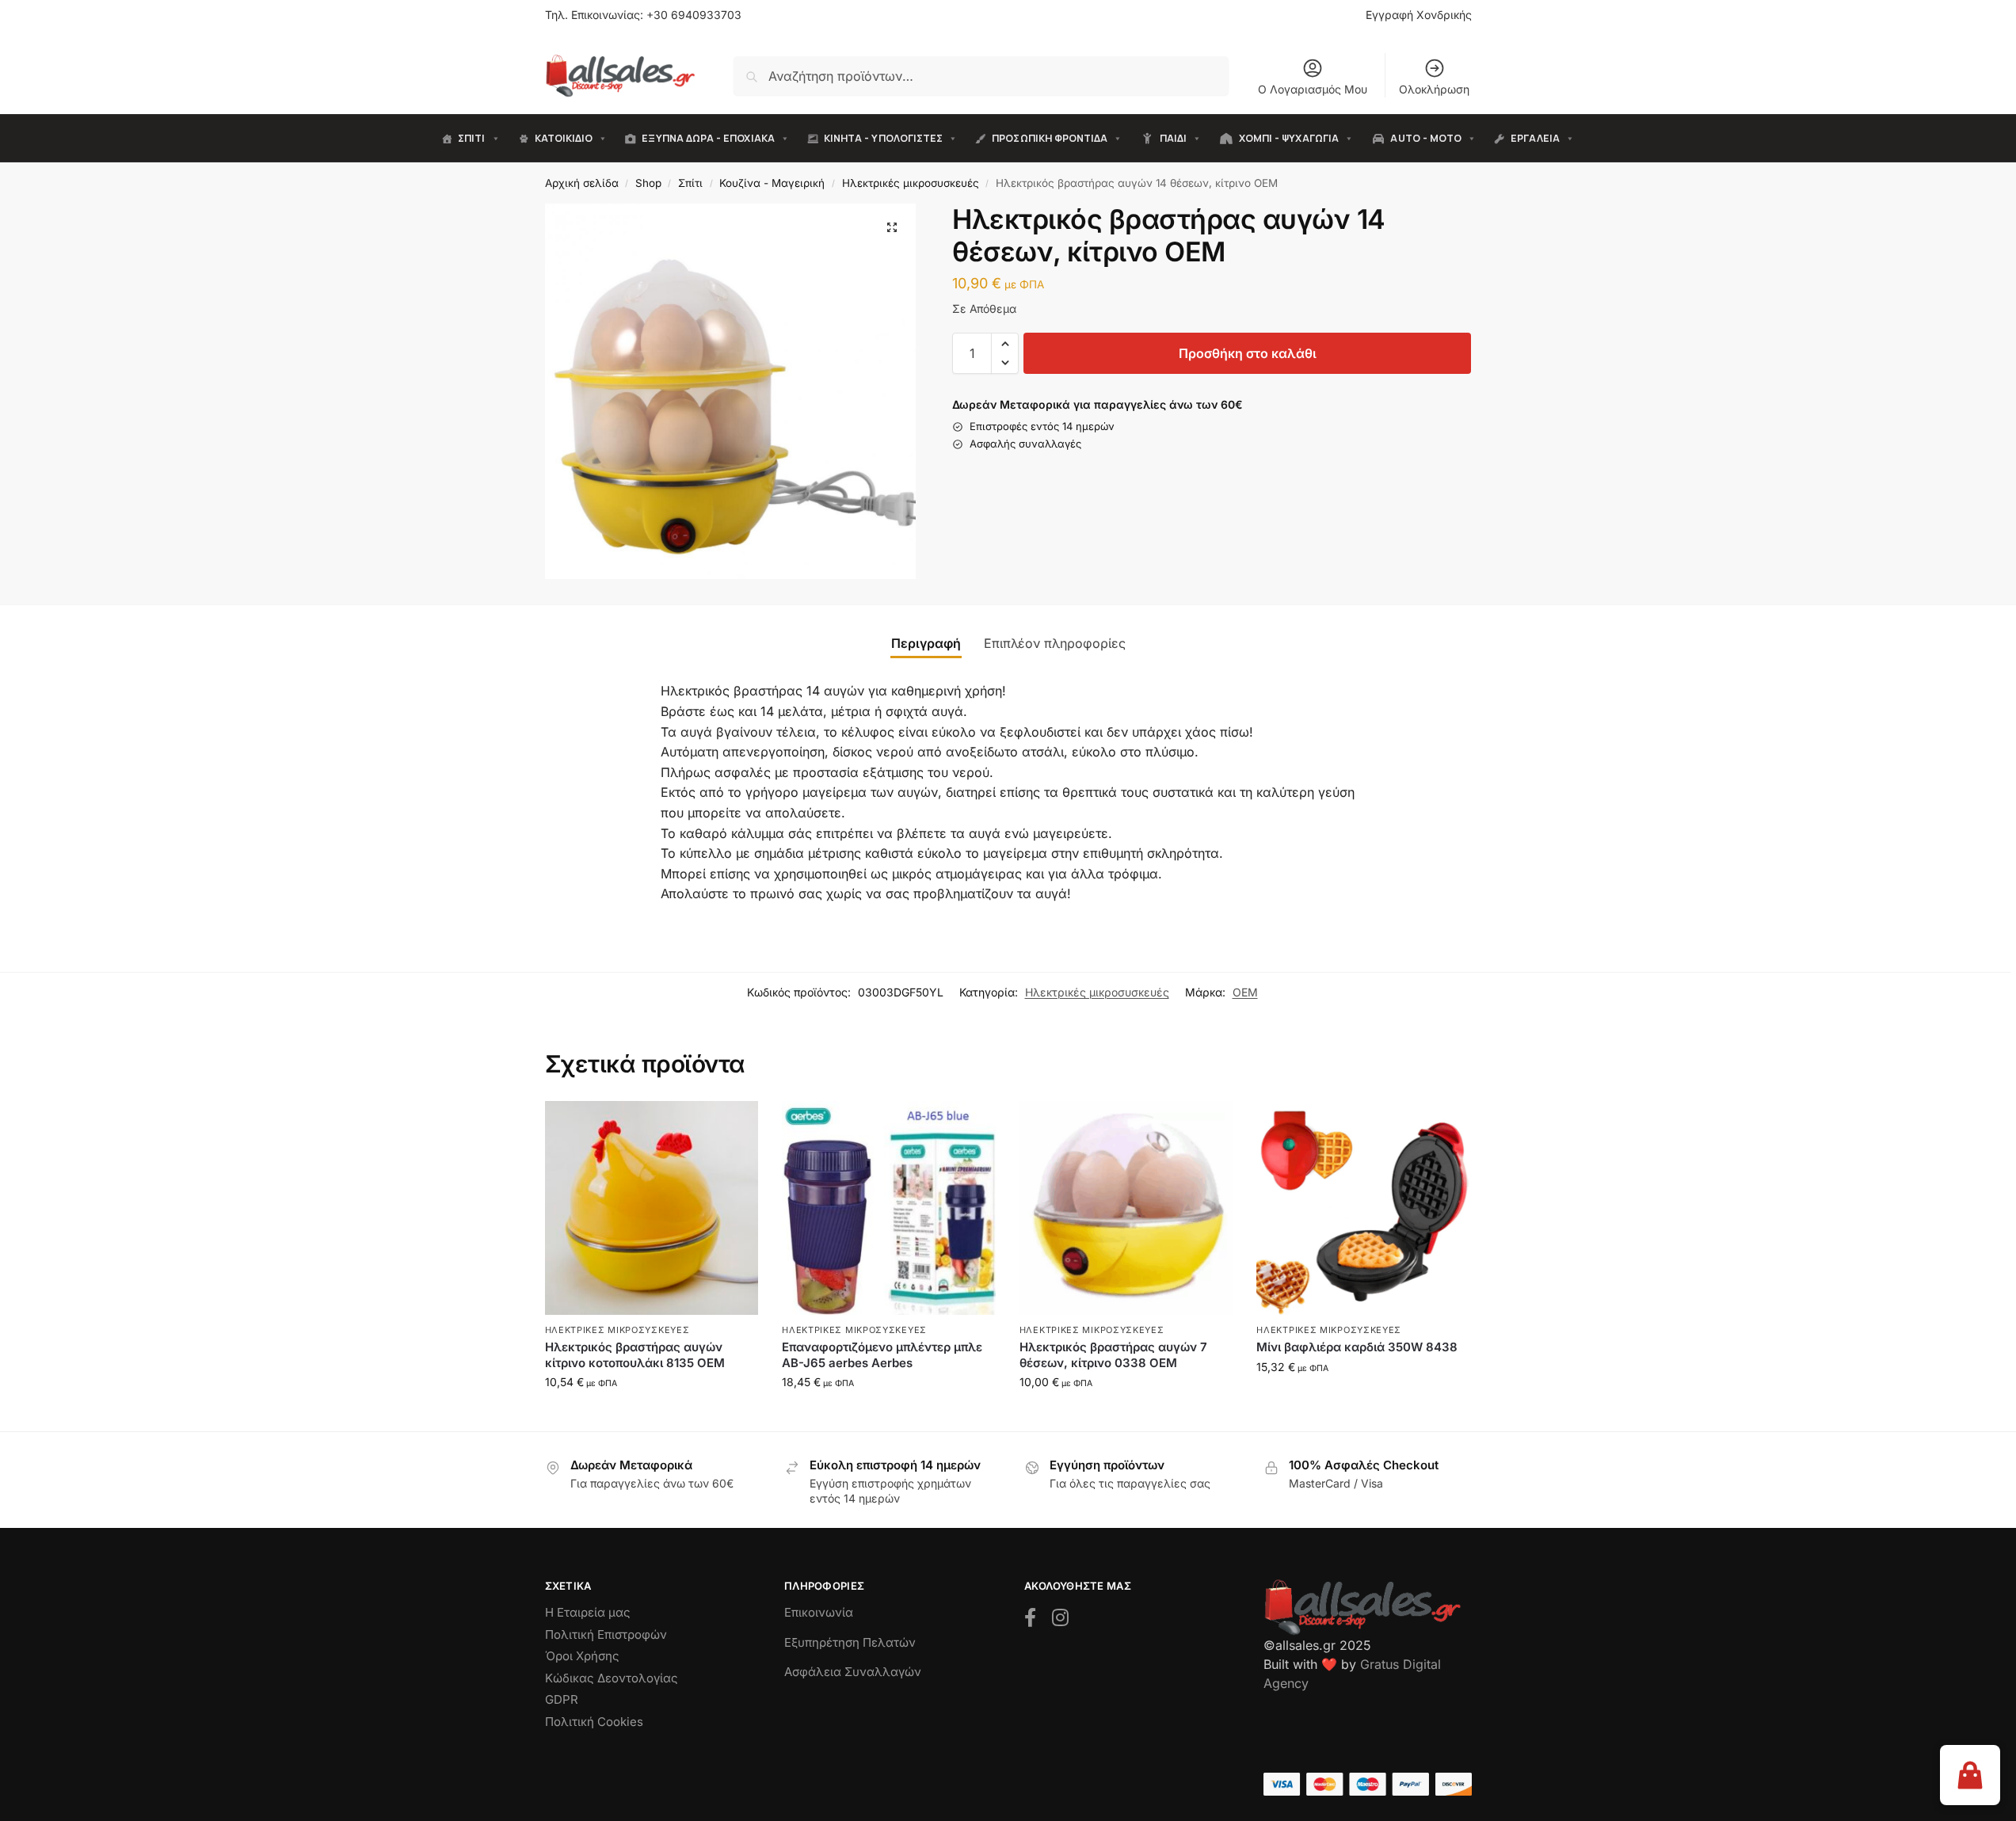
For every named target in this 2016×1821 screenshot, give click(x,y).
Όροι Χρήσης (582, 1656)
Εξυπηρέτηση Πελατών (850, 1642)
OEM (1245, 992)
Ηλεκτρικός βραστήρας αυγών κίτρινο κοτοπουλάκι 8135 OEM (635, 1355)
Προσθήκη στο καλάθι (1248, 353)
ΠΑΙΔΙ (1173, 138)
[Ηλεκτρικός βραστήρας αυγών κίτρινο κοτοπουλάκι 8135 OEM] (652, 1208)
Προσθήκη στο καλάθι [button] (652, 1415)
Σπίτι (690, 183)
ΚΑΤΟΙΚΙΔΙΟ (564, 138)
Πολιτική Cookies (594, 1722)
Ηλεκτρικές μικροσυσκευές (911, 183)
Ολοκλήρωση (1434, 89)
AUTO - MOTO (1426, 138)
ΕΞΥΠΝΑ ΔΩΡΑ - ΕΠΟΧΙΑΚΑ (708, 138)
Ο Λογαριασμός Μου (1313, 89)
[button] (892, 227)
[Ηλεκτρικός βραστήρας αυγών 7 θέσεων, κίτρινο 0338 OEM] (1126, 1208)
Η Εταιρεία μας (588, 1612)
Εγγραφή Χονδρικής (1419, 15)
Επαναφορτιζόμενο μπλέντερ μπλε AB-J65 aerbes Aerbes (882, 1355)
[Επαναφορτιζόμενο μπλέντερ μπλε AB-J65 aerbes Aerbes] (889, 1208)
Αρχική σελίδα (582, 183)
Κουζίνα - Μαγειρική (772, 183)
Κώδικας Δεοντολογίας (612, 1678)
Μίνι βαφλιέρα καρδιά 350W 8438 (1357, 1347)
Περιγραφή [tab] (926, 643)
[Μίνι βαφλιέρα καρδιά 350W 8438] (1363, 1208)
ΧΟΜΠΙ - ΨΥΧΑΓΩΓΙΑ (1289, 138)
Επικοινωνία (819, 1612)
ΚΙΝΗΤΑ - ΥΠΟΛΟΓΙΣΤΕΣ (883, 138)
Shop (648, 183)
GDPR (562, 1699)
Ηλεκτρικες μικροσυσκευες (617, 1330)
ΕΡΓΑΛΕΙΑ (1535, 138)
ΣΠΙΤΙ (471, 138)
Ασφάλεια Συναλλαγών (853, 1672)
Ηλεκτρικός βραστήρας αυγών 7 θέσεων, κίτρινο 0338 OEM (1113, 1355)
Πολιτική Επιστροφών (606, 1634)
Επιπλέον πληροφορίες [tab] (1055, 643)
